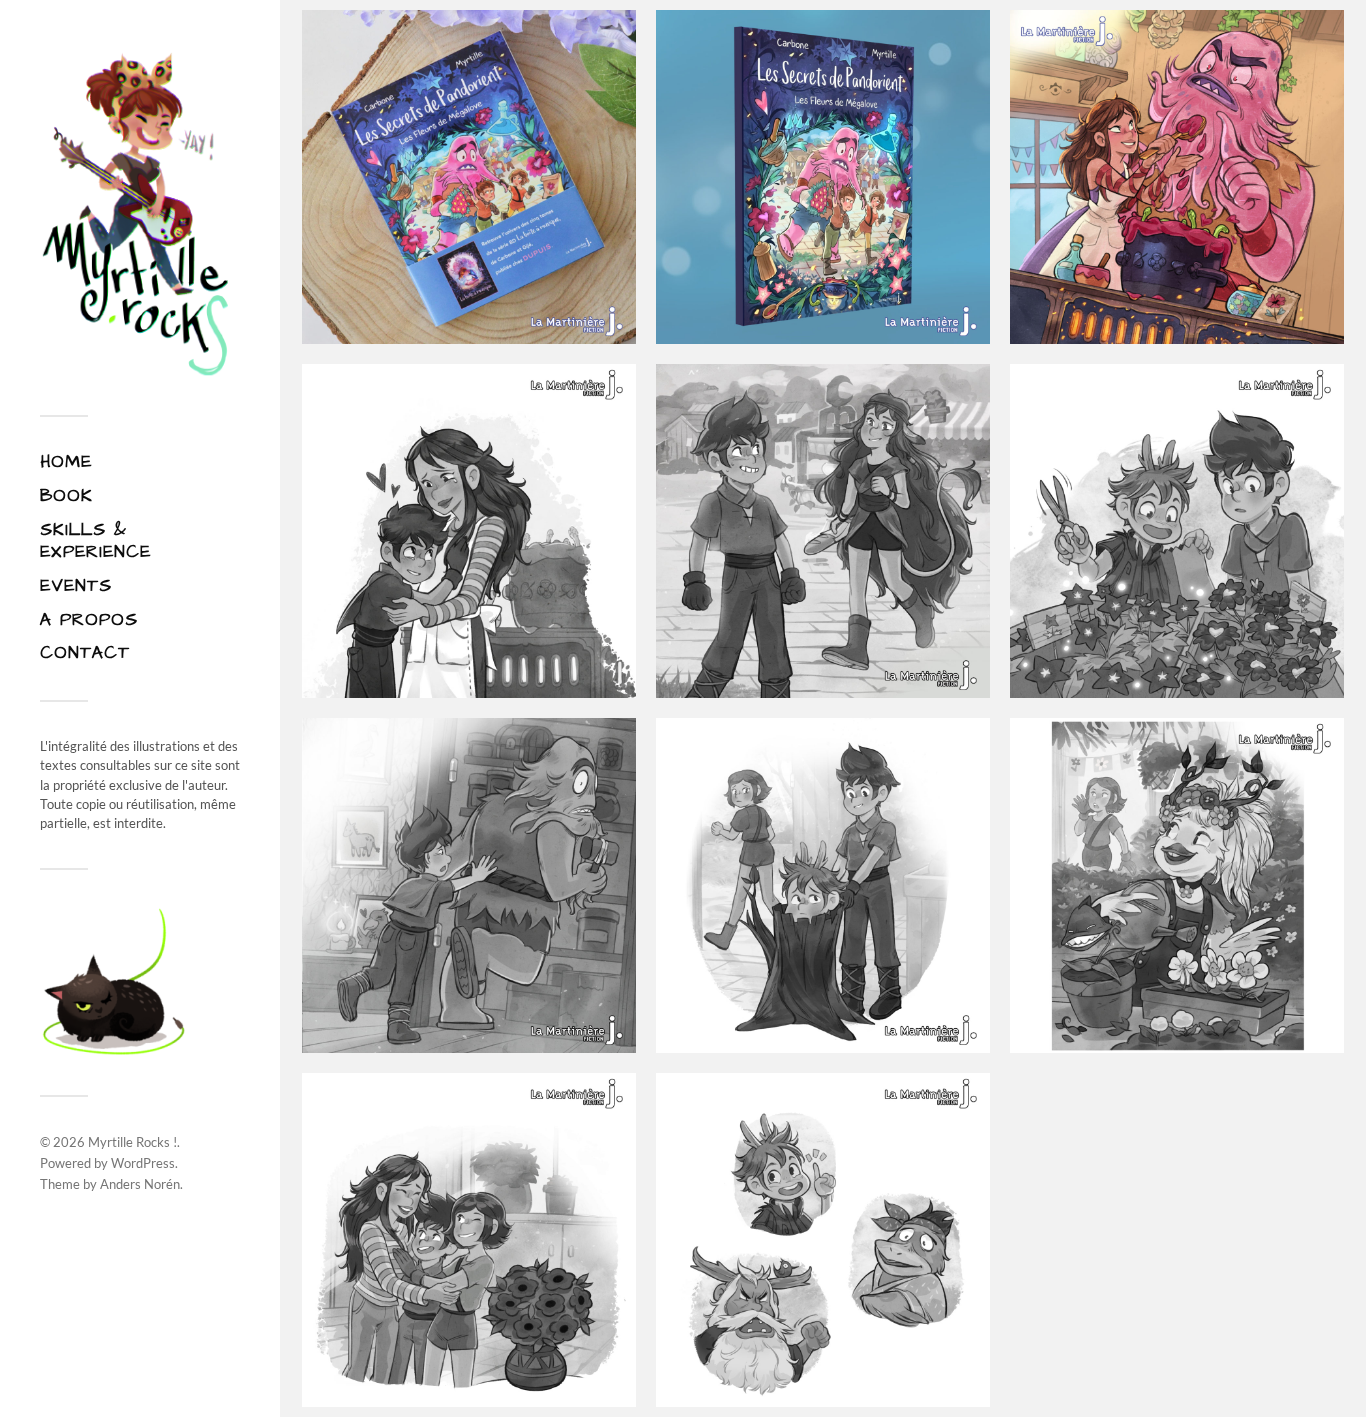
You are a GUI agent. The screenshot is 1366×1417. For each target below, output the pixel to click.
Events (76, 586)
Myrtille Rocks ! (132, 1142)
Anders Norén (140, 1184)
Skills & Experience (95, 541)
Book (66, 496)
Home (66, 462)
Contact (85, 653)
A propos (89, 620)
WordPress (143, 1163)
